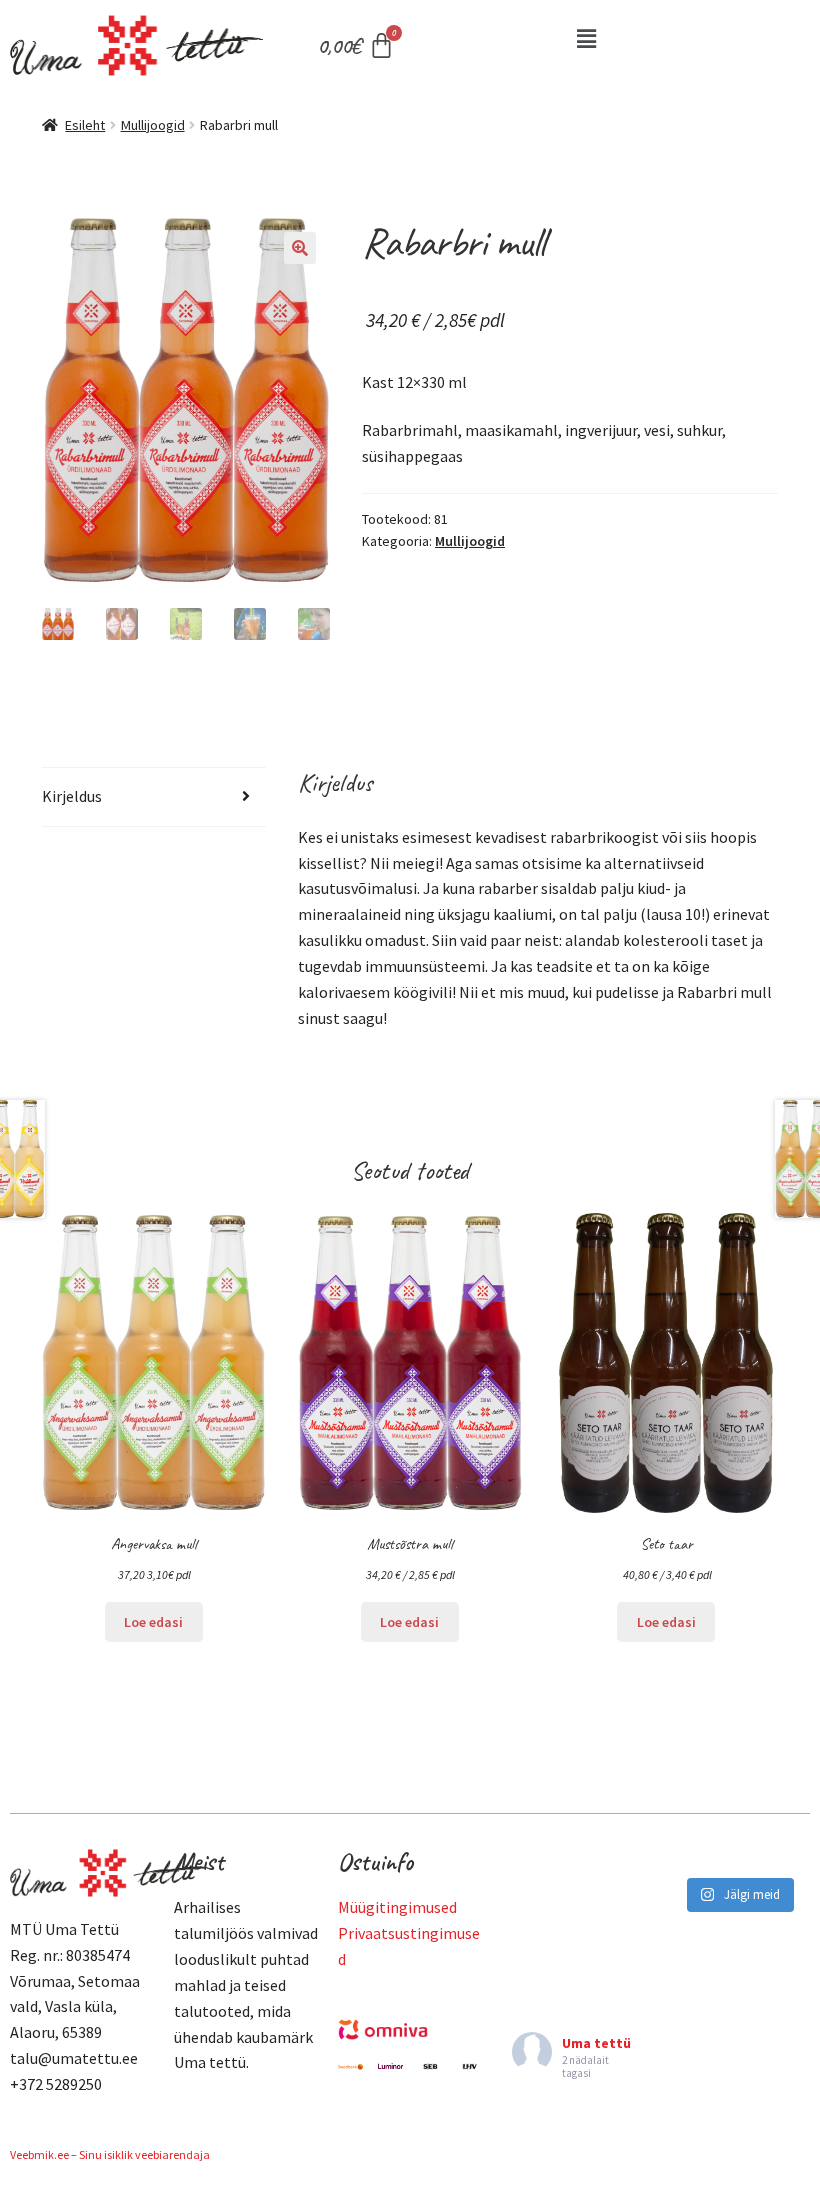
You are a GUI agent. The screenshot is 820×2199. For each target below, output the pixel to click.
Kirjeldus (72, 796)
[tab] (154, 797)
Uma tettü (596, 2043)
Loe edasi (153, 1622)
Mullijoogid (153, 125)
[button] (586, 38)
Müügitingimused (397, 1907)
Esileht (85, 125)
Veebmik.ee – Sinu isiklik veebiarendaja (110, 2154)
